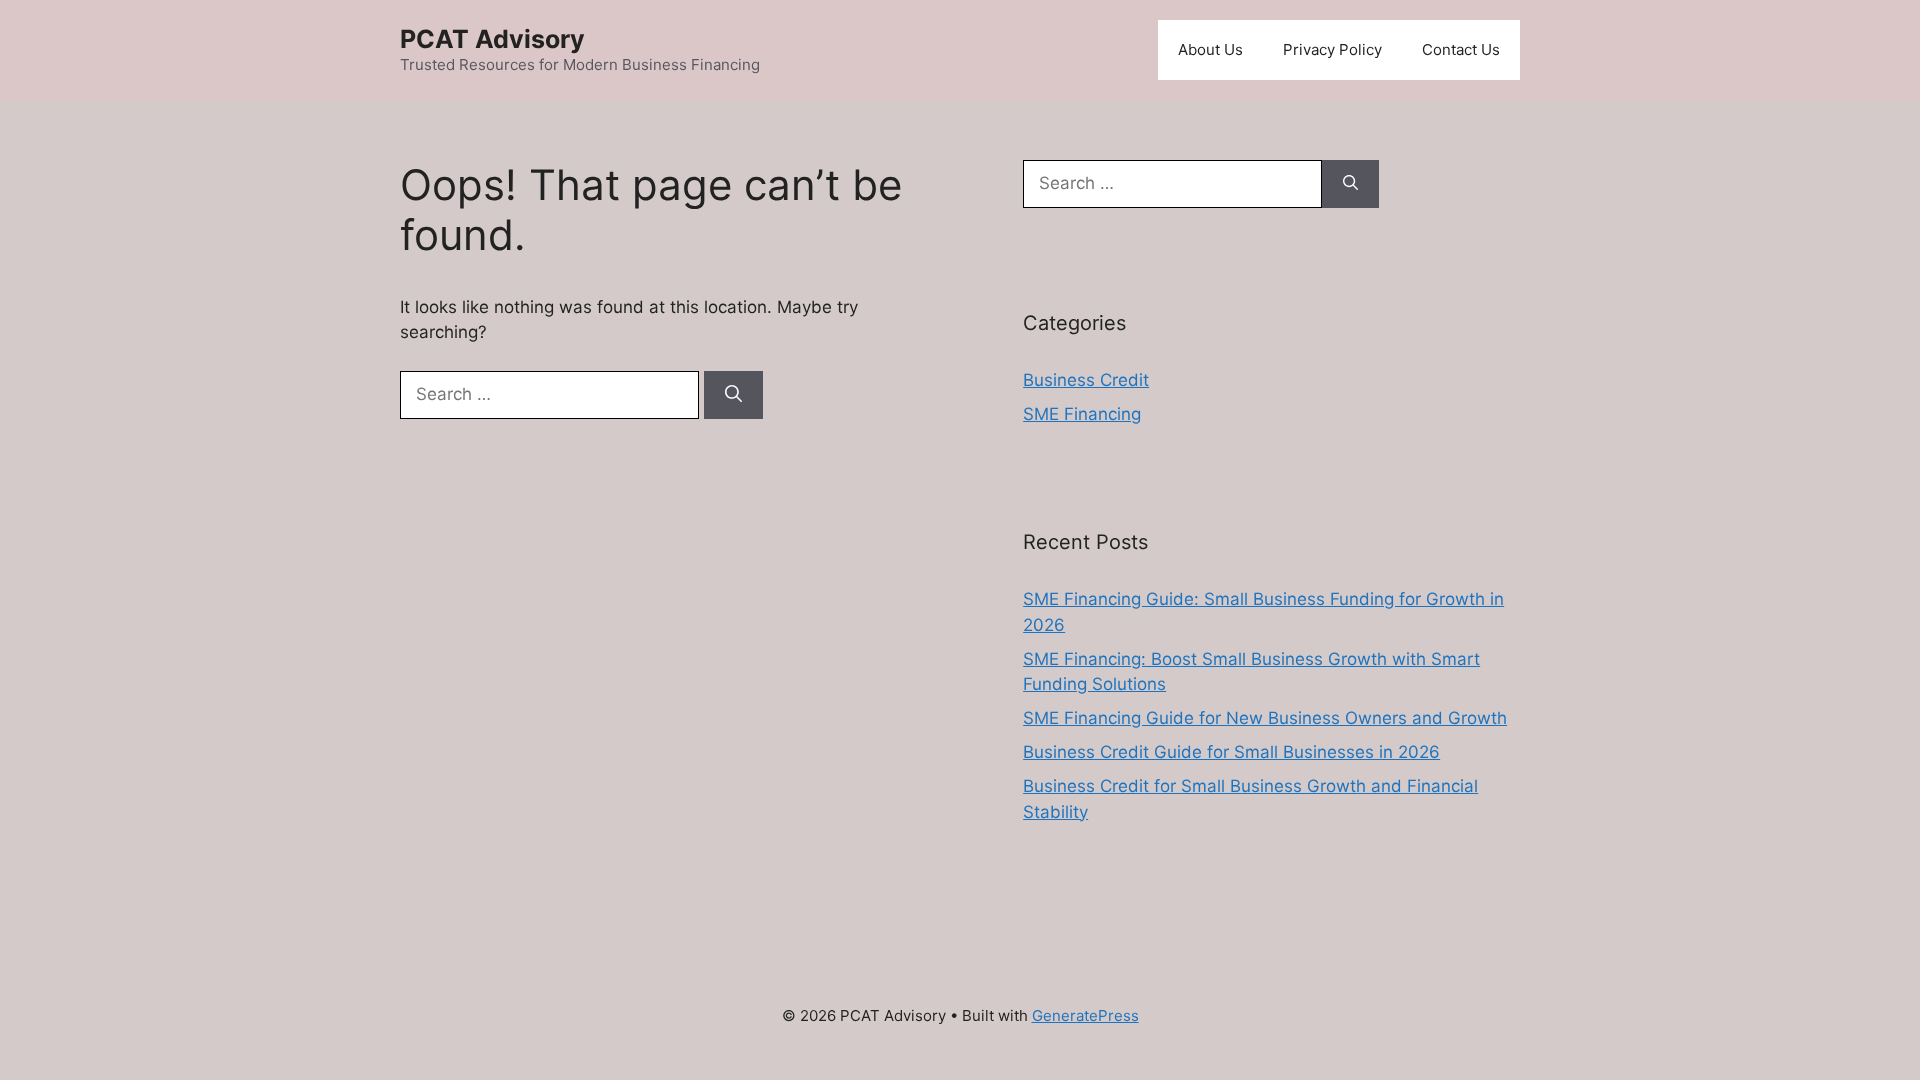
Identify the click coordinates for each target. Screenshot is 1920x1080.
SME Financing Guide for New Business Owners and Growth (1265, 718)
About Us (1210, 49)
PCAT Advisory (492, 39)
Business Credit (1086, 380)
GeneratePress (1085, 1015)
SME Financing (1082, 414)
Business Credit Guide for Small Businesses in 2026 (1231, 752)
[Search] (733, 395)
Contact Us (1461, 49)
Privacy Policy (1332, 49)
